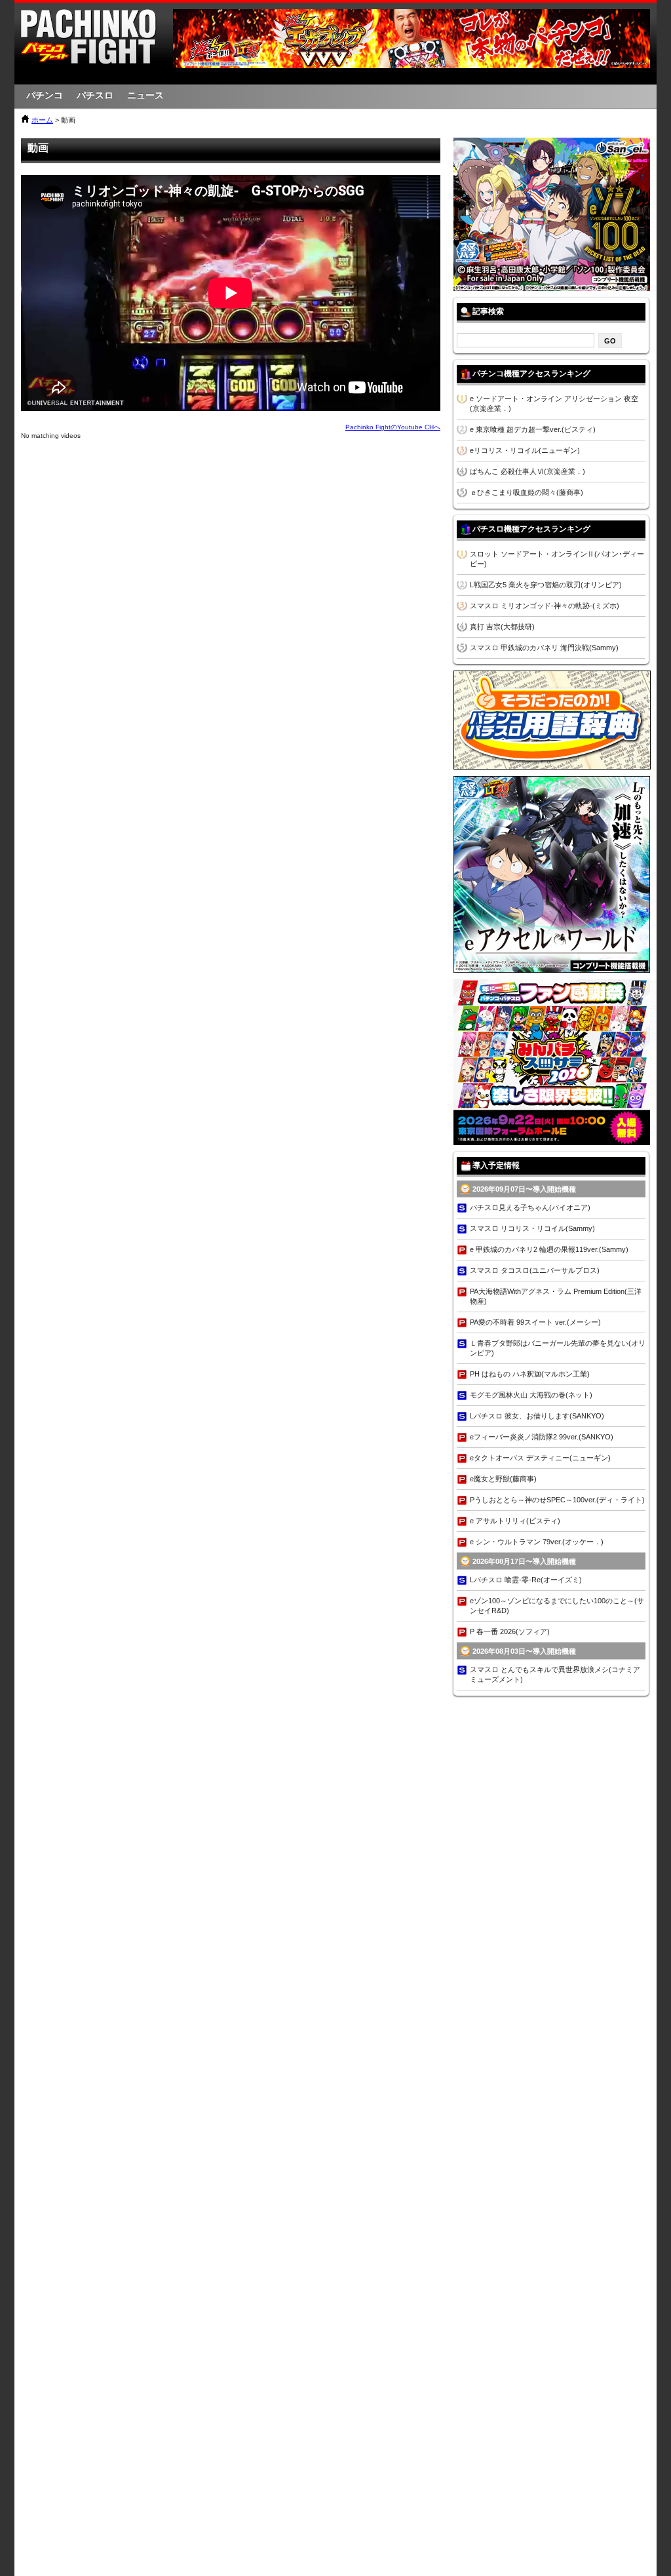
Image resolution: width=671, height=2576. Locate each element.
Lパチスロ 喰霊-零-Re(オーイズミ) (526, 1580)
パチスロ (95, 95)
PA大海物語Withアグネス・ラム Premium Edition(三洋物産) (556, 1296)
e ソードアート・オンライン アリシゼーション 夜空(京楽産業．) (554, 403)
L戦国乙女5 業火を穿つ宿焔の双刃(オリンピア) (546, 585)
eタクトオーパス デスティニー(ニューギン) (540, 1458)
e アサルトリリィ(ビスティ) (515, 1521)
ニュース (145, 95)
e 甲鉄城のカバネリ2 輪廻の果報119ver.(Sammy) (549, 1249)
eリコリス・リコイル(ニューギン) (525, 450)
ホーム (42, 120)
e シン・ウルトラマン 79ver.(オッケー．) (537, 1542)
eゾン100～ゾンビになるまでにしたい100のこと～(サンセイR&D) (557, 1606)
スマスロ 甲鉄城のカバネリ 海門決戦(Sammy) (544, 648)
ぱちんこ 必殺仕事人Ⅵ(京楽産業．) (527, 471)
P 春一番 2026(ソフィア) (510, 1631)
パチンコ (45, 95)
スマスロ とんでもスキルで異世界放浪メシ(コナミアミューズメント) (555, 1674)
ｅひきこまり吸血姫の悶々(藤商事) (527, 492)
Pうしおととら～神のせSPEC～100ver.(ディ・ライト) (557, 1500)
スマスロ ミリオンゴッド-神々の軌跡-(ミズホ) (545, 606)
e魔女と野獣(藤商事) (503, 1479)
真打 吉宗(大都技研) (502, 627)
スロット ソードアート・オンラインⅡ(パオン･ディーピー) (557, 559)
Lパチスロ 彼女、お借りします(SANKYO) (537, 1416)
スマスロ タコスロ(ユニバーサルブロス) (535, 1270)
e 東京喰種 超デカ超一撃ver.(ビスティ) (533, 429)
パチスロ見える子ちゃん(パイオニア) (530, 1207)
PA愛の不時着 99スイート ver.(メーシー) (535, 1322)
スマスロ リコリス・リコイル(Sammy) (532, 1228)
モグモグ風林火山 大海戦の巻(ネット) (531, 1395)
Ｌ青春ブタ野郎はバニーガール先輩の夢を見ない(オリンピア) (558, 1348)
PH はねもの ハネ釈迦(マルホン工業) (530, 1374)
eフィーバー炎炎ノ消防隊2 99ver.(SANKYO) (542, 1437)
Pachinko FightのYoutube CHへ (393, 427)
